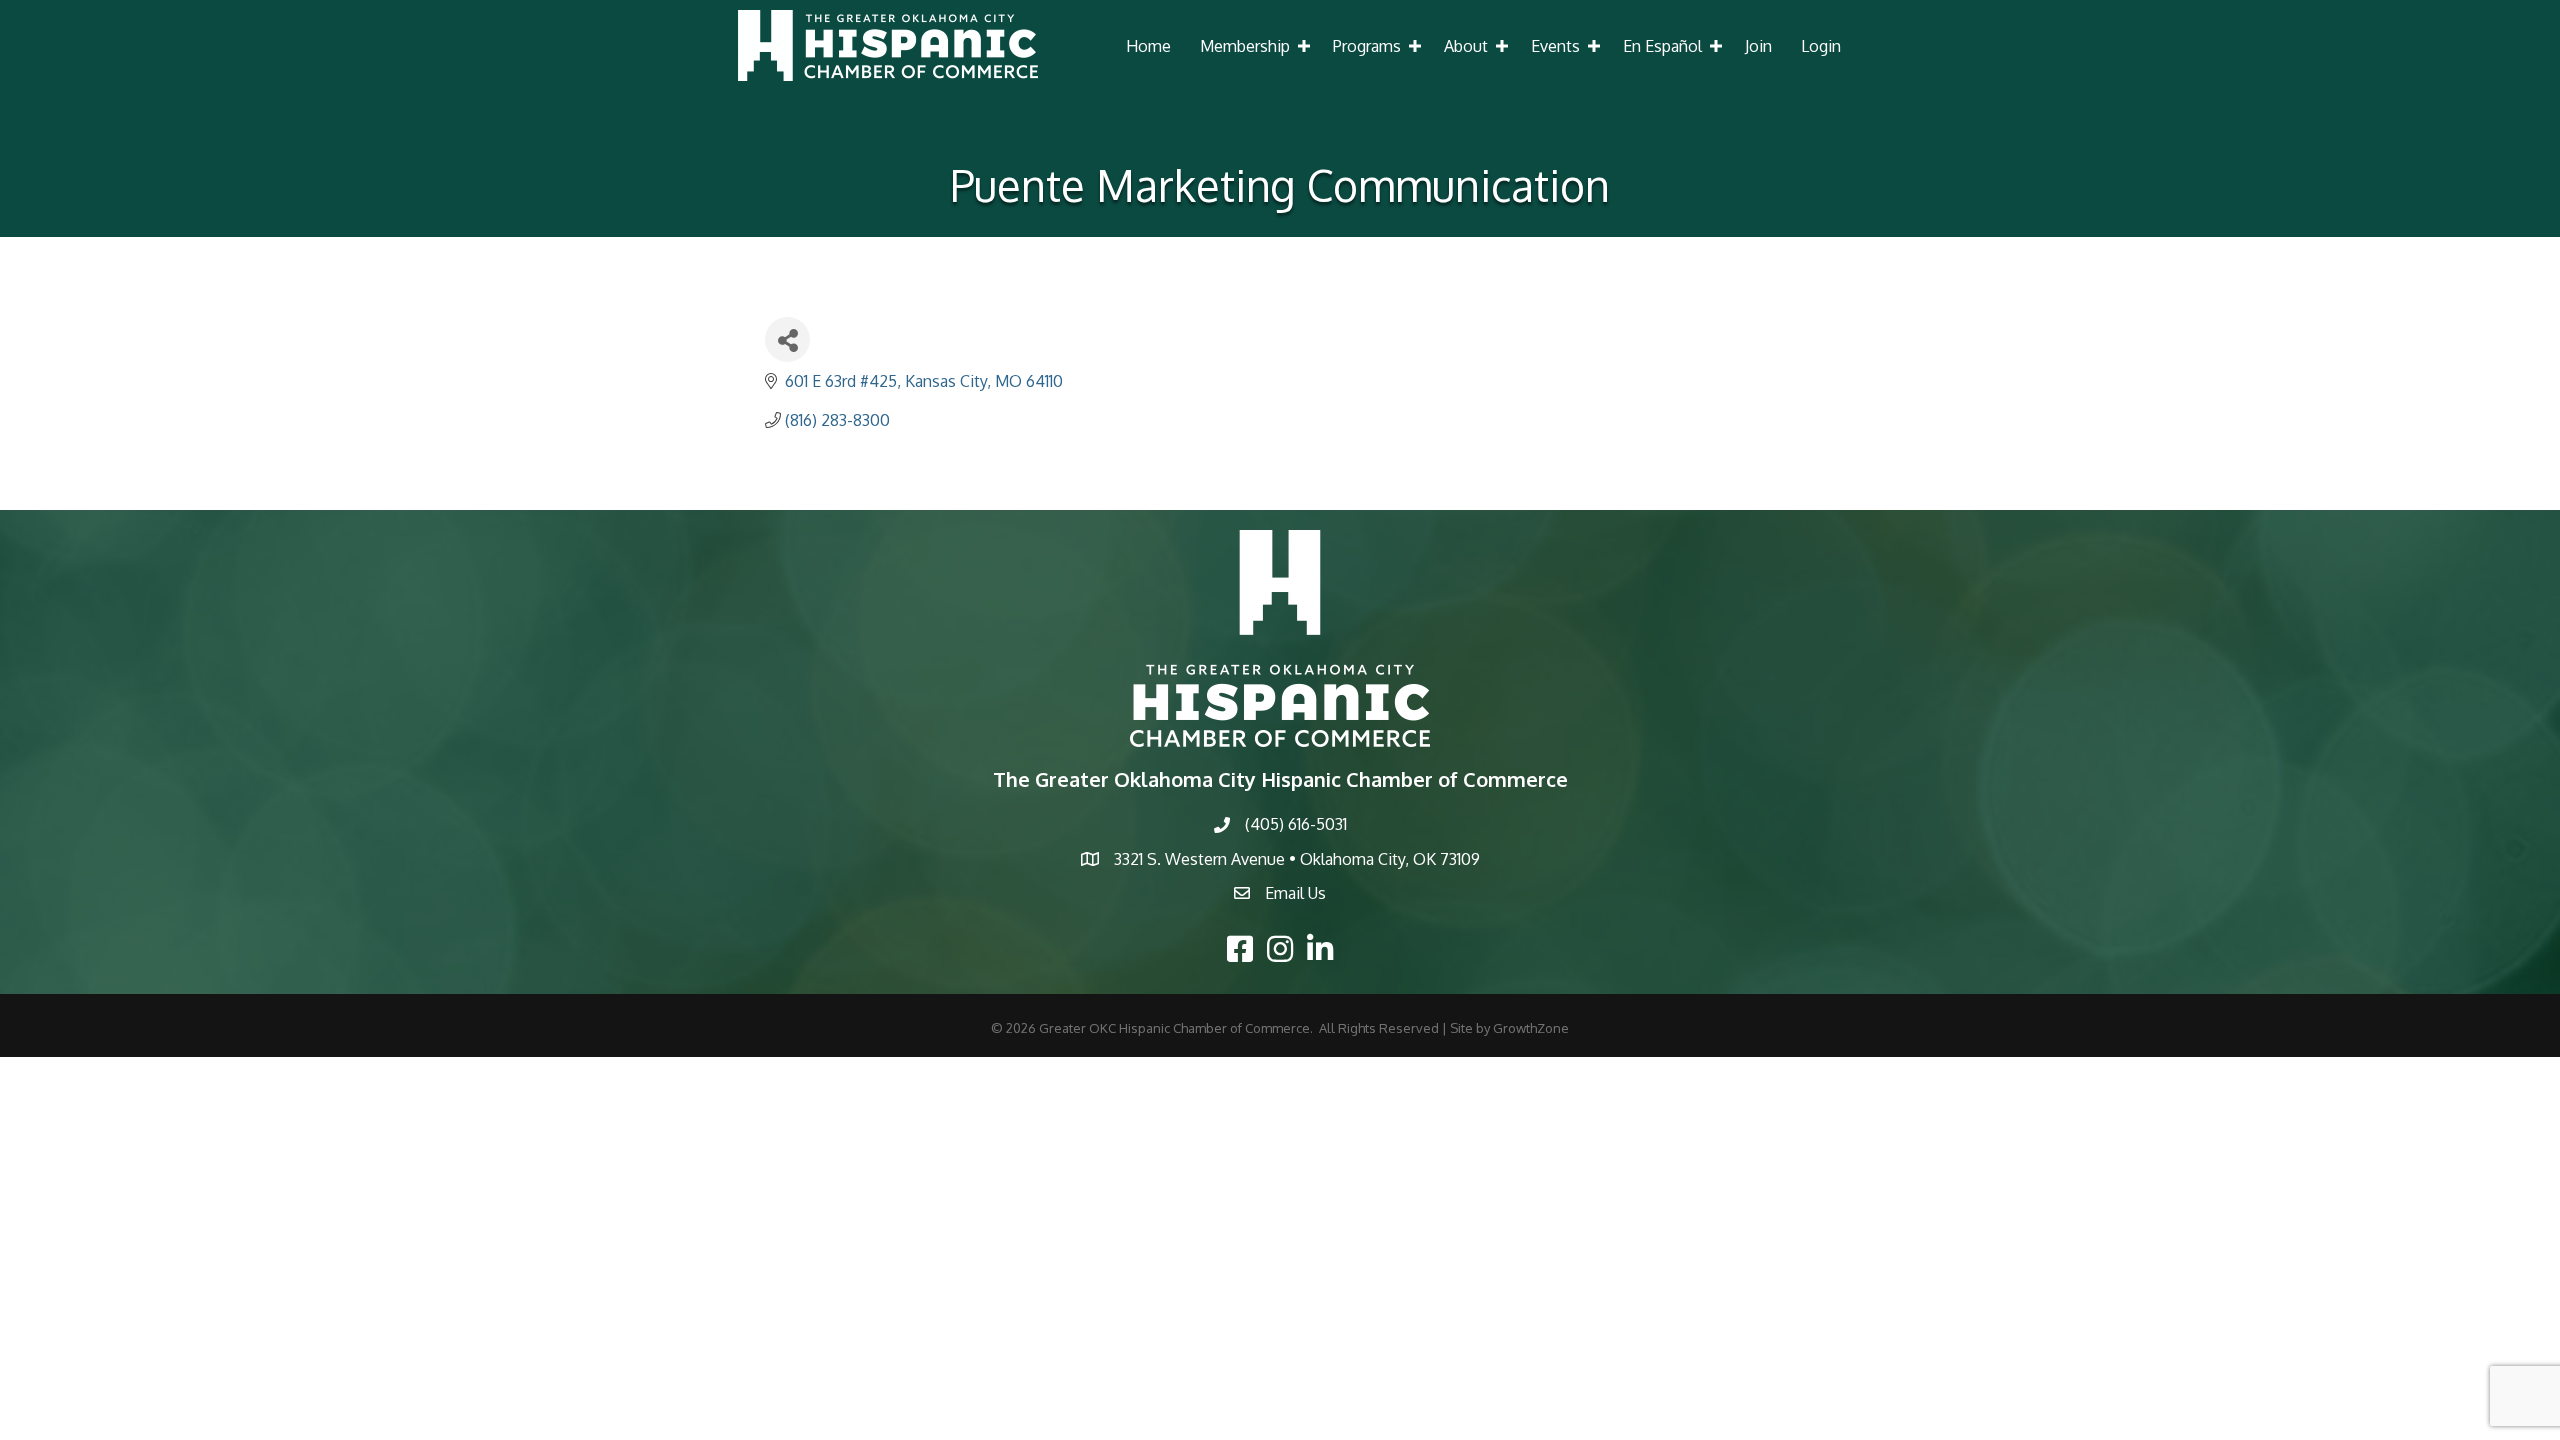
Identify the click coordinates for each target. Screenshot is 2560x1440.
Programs (1367, 46)
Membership (1245, 46)
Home (1148, 46)
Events (1555, 46)
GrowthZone (1531, 1028)
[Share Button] (787, 339)
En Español (1662, 46)
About (1466, 46)
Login (1821, 46)
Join (1758, 46)
